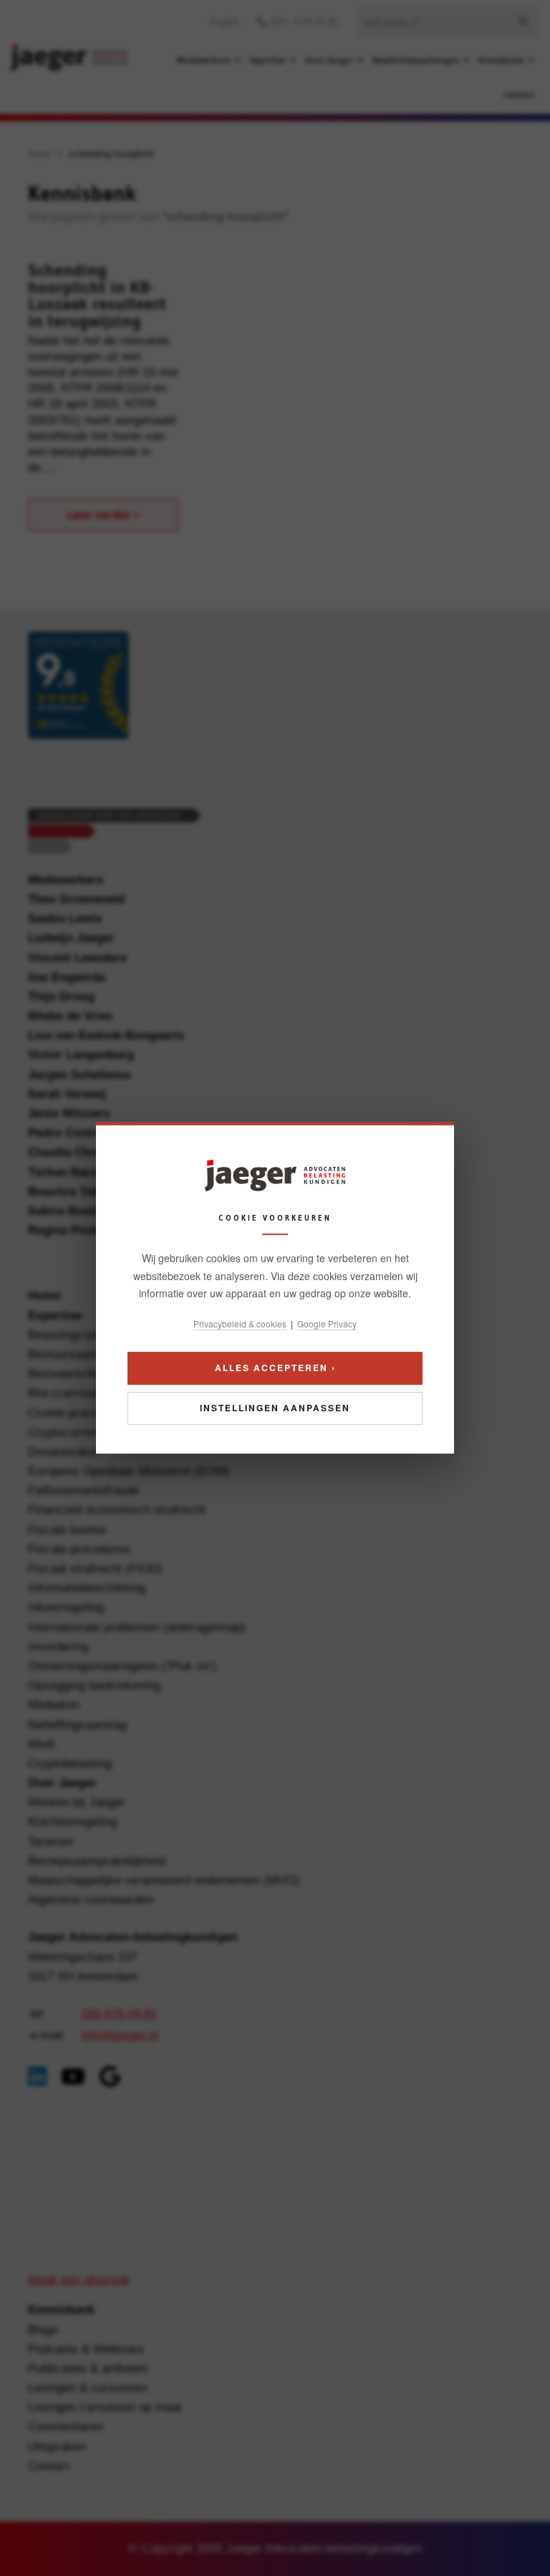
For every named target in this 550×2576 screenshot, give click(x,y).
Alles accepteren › (275, 1368)
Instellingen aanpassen (275, 1408)
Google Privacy (327, 1323)
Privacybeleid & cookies (240, 1323)
